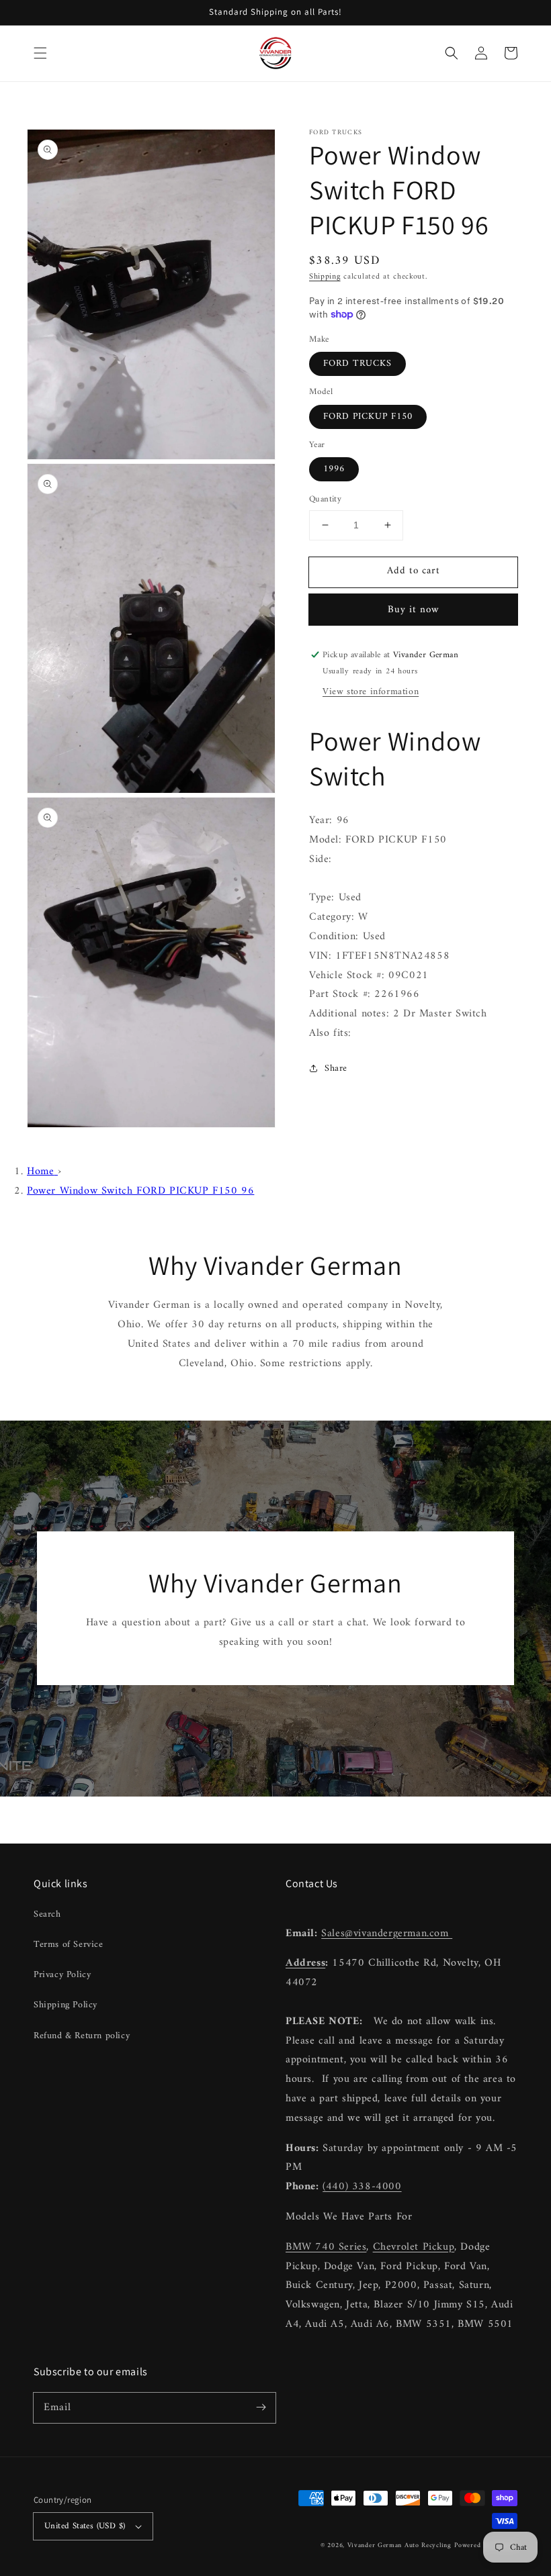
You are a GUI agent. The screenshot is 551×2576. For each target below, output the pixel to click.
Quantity (325, 499)
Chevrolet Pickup (414, 2247)
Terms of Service (69, 1945)
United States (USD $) (85, 2526)
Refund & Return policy (82, 2036)
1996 (334, 469)
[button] (40, 53)
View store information (371, 692)
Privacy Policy (62, 1975)
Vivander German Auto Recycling (399, 2545)
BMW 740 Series (326, 2247)
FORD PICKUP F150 (368, 417)
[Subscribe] (261, 2407)
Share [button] (336, 1068)
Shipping (325, 277)
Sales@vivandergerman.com (387, 1934)
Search (47, 1914)
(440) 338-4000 (362, 2187)
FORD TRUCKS (357, 364)
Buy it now (414, 610)
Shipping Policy (66, 2005)
